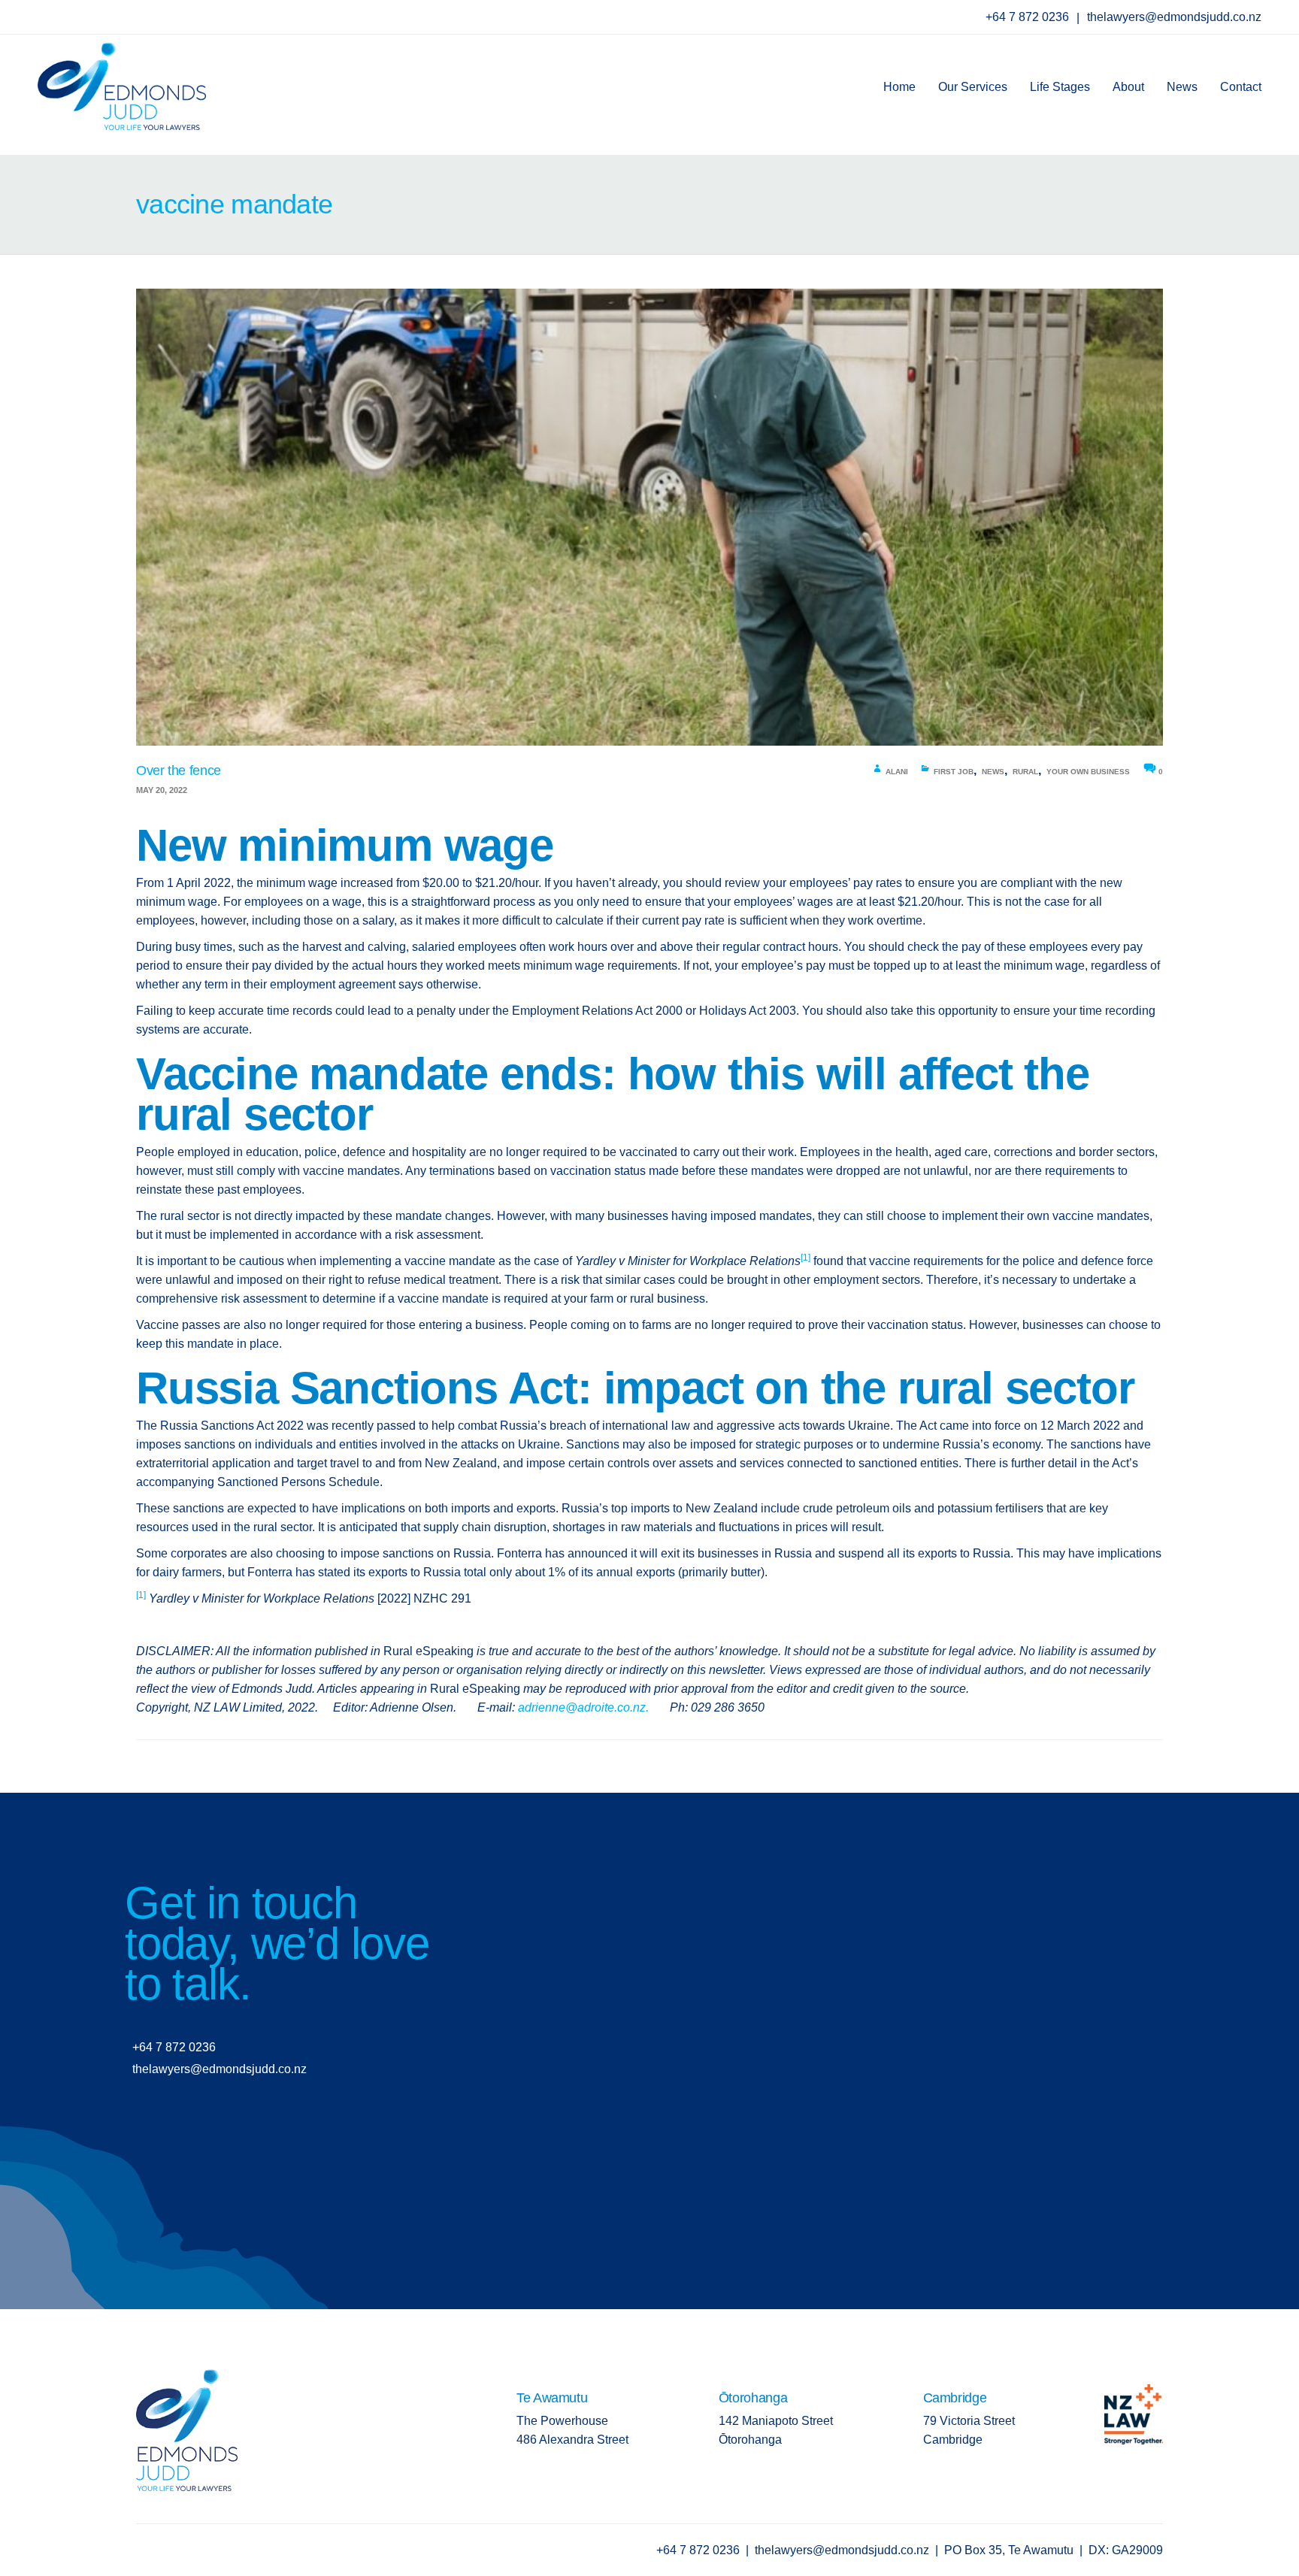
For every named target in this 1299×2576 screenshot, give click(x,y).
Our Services (973, 87)
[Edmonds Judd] (122, 82)
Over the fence (179, 770)
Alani (897, 772)
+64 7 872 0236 (1029, 17)
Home (899, 87)
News (1182, 87)
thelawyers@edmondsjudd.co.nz (1174, 17)
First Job (954, 772)
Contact (1241, 87)
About (1128, 87)
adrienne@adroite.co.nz (582, 1707)
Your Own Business (1088, 772)
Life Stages (1060, 87)
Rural (1025, 772)
